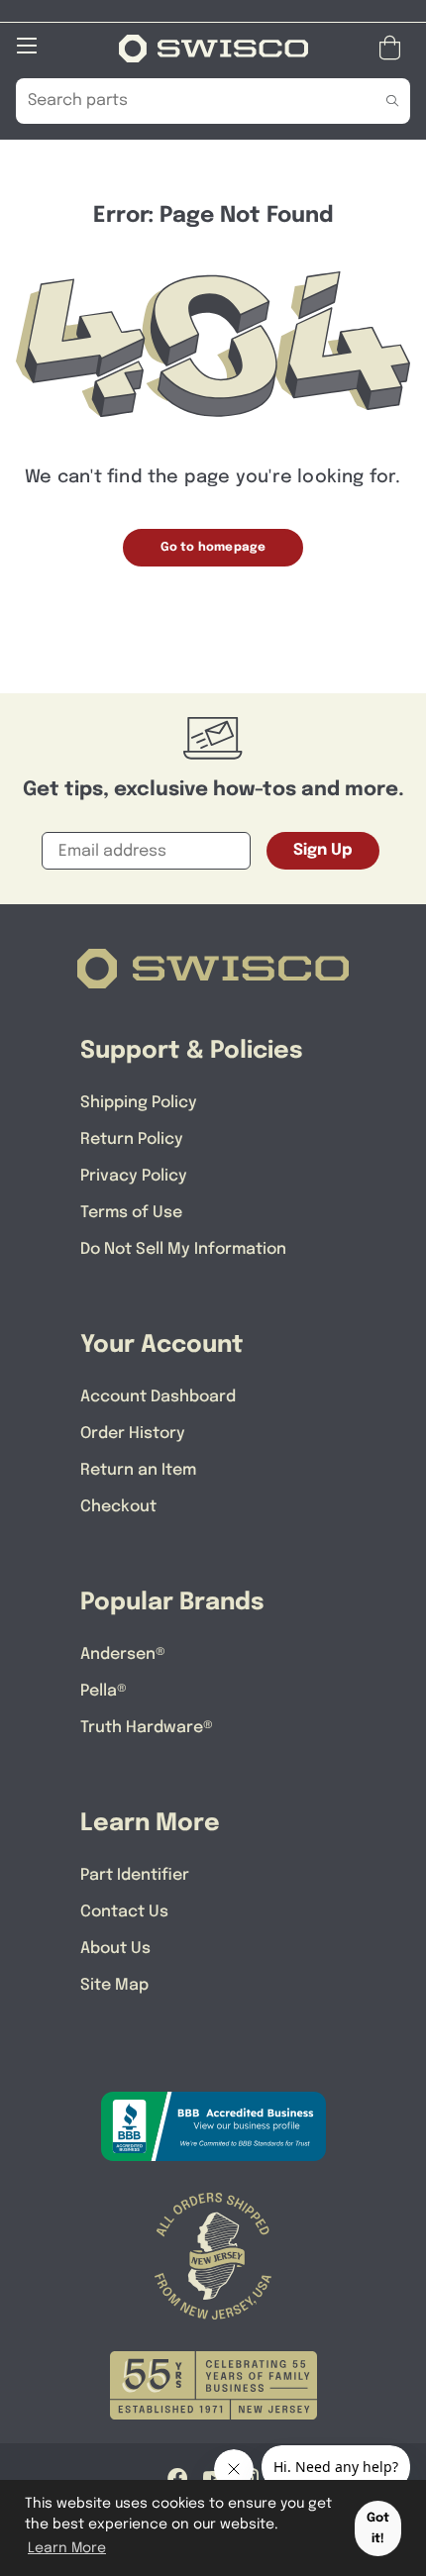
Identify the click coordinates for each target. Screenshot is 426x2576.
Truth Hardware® (147, 1728)
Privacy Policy (134, 1176)
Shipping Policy (139, 1103)
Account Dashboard (158, 1397)
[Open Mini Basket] (394, 48)
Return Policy (132, 1139)
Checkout (118, 1507)
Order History (133, 1434)
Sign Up (323, 850)
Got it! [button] (378, 2528)
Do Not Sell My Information (183, 1249)
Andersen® (123, 1654)
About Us (115, 1949)
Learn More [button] (67, 2548)
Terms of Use (131, 1213)
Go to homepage (213, 548)
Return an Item (138, 1470)
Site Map (114, 1985)
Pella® (104, 1691)
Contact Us (124, 1912)
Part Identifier (135, 1875)
